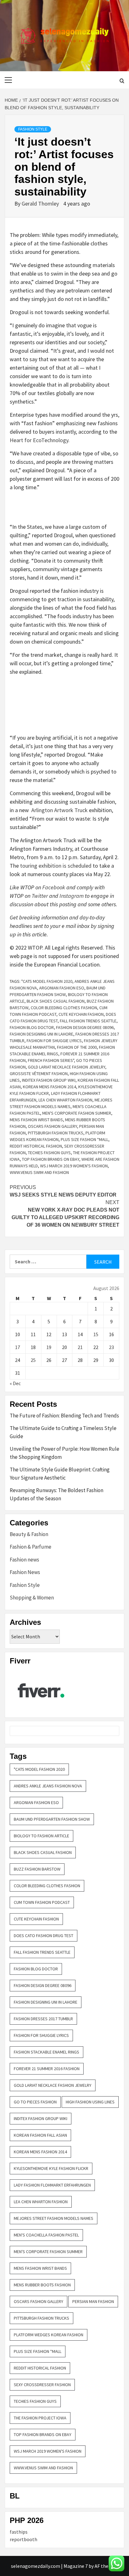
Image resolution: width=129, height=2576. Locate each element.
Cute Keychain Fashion (81, 1014)
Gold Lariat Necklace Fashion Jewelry (67, 1067)
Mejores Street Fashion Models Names (54, 2218)
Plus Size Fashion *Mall (85, 1139)
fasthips (19, 2532)
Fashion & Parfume (31, 1547)
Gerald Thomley (41, 204)
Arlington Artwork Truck (59, 810)
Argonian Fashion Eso (62, 988)
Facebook (54, 887)
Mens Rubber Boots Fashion (42, 2285)
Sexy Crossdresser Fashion (42, 2385)
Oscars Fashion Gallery (52, 1126)
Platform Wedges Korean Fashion (49, 2335)
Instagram (72, 896)
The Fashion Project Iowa (40, 2418)
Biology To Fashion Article (41, 1836)
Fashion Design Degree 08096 (85, 1027)
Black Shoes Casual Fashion (56, 1001)
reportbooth (23, 2539)
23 (111, 1347)
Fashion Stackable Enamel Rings (46, 2052)
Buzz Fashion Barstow (37, 1869)
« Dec (15, 1383)
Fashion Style (33, 129)
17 (18, 1347)
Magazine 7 (76, 2566)
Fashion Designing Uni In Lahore (41, 1034)
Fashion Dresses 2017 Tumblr (43, 2019)
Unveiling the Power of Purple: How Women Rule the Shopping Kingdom (64, 1453)
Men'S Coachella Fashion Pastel (46, 2235)
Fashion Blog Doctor (32, 1027)
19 (49, 1347)
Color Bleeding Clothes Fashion (64, 1008)
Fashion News (25, 1572)
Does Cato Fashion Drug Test (44, 1936)
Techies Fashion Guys (49, 1153)
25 (33, 1360)
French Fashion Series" (51, 1060)
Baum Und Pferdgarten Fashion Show (52, 1819)
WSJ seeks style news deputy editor (63, 1191)
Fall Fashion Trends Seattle (88, 1021)
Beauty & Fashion (29, 1534)
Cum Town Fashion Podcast (42, 1902)
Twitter (40, 896)
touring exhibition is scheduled (56, 866)
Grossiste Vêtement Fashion (39, 1074)
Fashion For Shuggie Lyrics (54, 1041)
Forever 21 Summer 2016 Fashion (47, 2069)
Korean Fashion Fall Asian (40, 2135)
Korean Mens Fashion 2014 (49, 1087)
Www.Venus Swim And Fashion (39, 1172)
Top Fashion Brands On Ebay (51, 1159)
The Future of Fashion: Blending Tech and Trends (64, 1416)
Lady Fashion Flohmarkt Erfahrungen (52, 2185)
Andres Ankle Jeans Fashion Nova (48, 1786)
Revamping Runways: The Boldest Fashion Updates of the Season (57, 1494)
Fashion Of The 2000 (77, 1047)
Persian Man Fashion (93, 2301)
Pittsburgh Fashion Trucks (56, 1133)
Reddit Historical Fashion (36, 1146)
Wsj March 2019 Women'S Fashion (74, 1166)
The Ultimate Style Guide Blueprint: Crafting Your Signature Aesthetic (60, 1474)
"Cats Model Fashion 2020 (47, 981)
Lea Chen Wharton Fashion (65, 1100)
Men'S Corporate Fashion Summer (77, 1113)
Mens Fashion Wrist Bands (36, 1120)
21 (80, 1347)
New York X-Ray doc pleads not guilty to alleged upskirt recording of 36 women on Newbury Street (65, 1214)
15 (96, 1334)
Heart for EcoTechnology (39, 440)
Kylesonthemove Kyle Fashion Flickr (51, 2168)
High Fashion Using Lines (90, 2102)
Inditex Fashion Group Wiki (49, 1080)
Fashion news (24, 1560)
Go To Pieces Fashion (35, 2102)
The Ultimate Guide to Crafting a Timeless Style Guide (63, 1432)
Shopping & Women (32, 1598)
